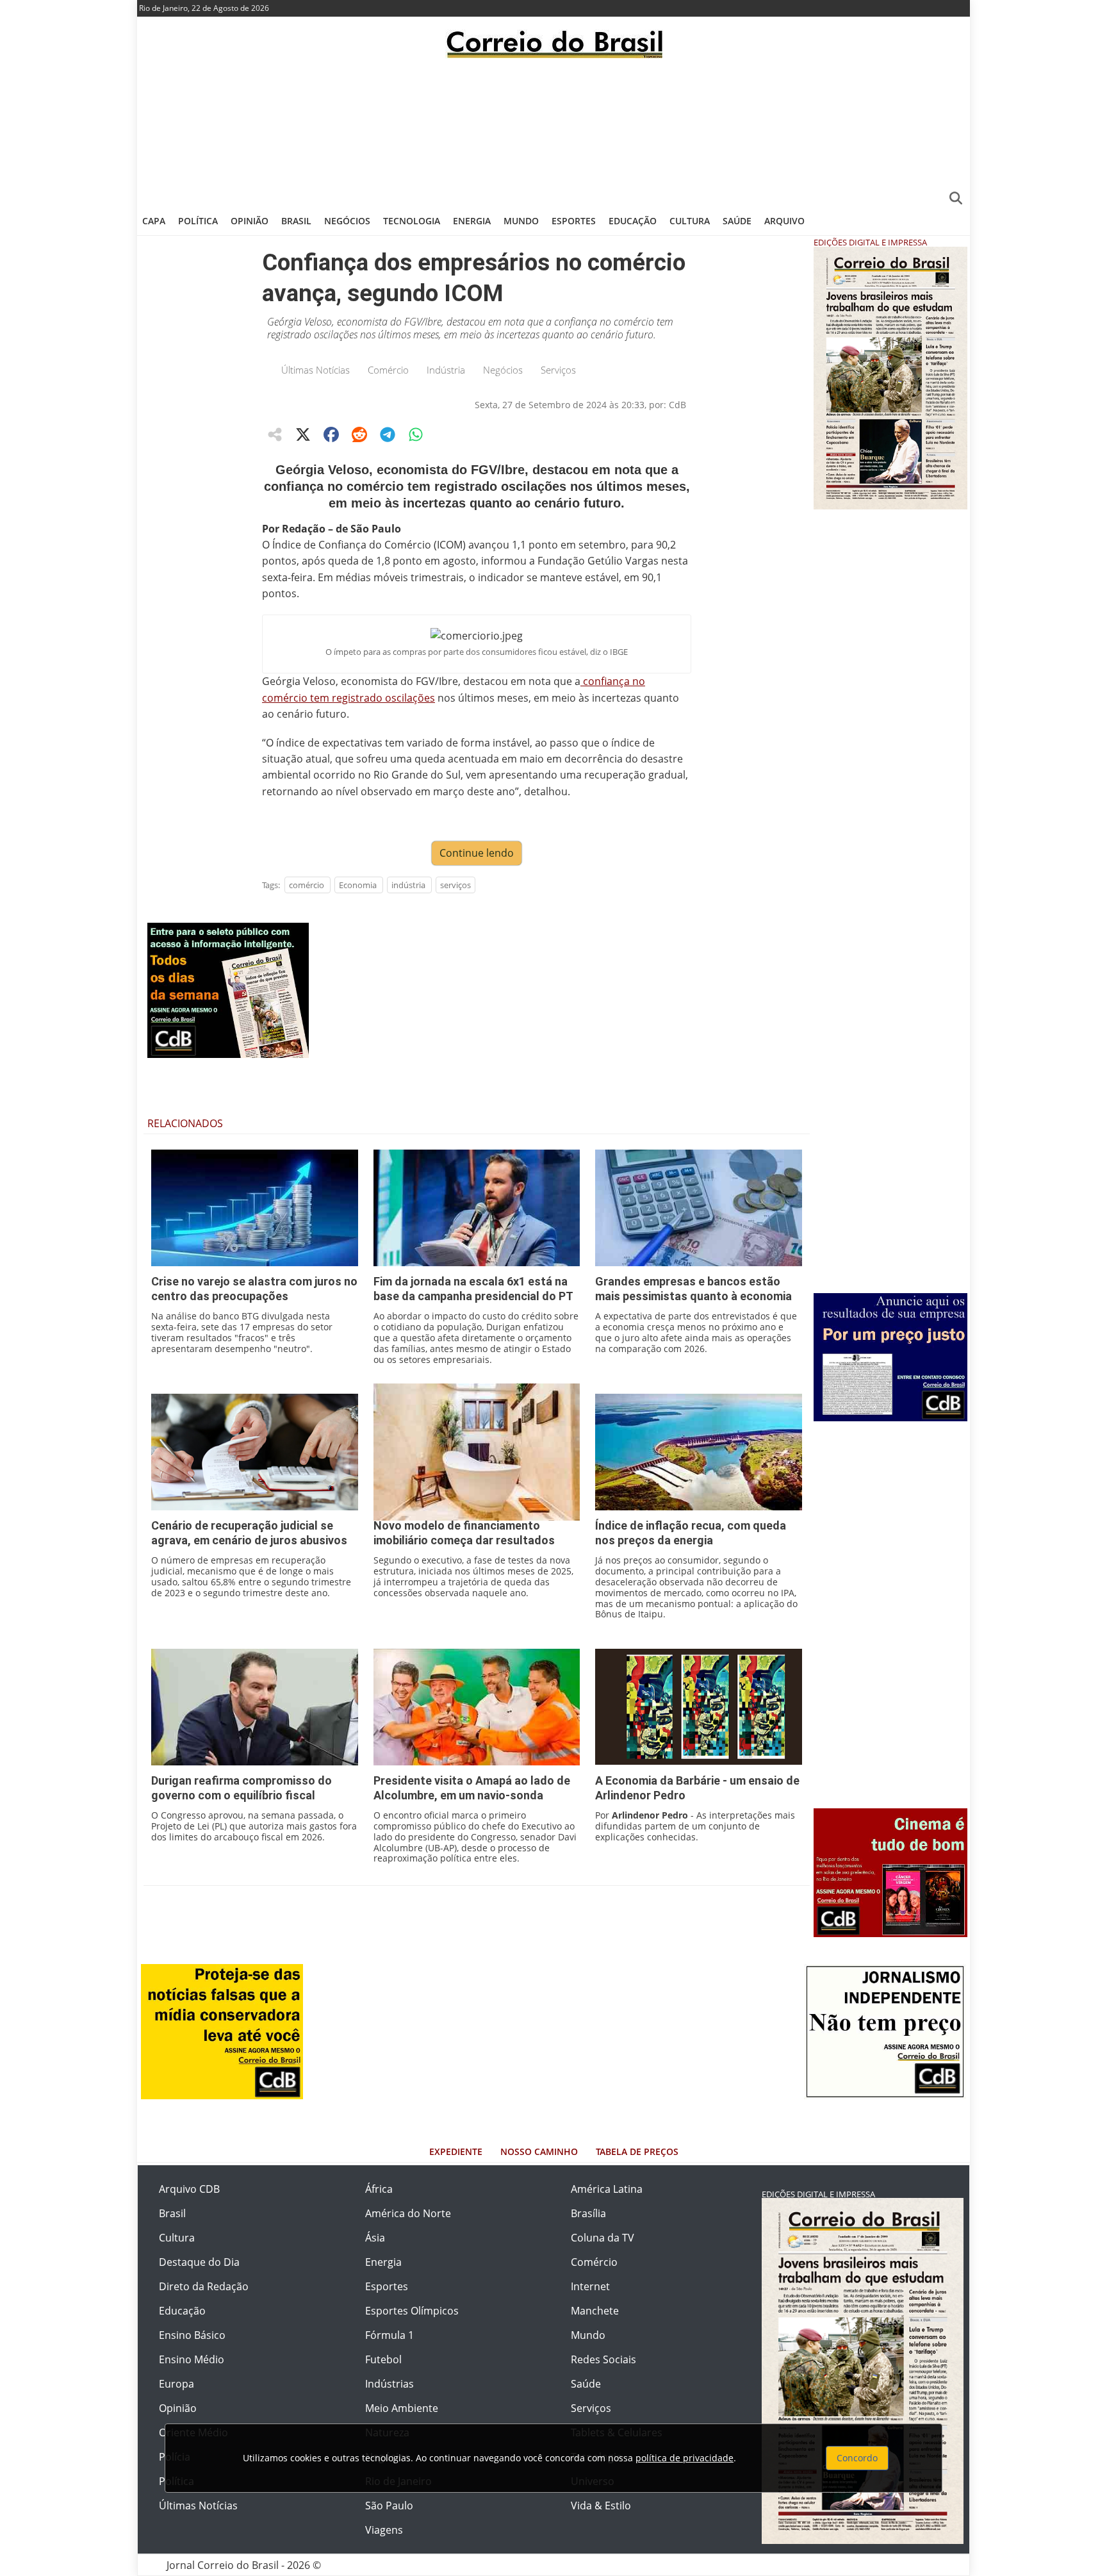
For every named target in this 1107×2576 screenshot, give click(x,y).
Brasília (588, 2213)
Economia (358, 885)
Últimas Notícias (316, 370)
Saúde (737, 221)
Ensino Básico (192, 2335)
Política (198, 221)
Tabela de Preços (637, 2151)
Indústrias (389, 2384)
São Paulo (389, 2506)
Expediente (456, 2151)
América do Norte (408, 2213)
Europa (176, 2384)
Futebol (383, 2359)
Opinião (250, 221)
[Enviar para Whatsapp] (416, 434)
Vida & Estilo (601, 2506)
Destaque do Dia (199, 2262)
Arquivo (784, 221)
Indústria (446, 370)
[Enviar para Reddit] (359, 434)
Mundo (521, 221)
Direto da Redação (204, 2286)
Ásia (375, 2238)
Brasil (296, 221)
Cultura (690, 221)
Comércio (388, 370)
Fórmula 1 (389, 2335)
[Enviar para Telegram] (388, 434)
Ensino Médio (192, 2359)
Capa (154, 221)
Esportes (574, 221)
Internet (590, 2286)
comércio (307, 885)
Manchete (595, 2311)
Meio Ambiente (402, 2408)
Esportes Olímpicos (412, 2311)
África (379, 2189)
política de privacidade (685, 2458)
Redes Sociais (603, 2359)
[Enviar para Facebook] (331, 434)
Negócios (347, 221)
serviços (455, 885)
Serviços (558, 370)
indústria (408, 885)
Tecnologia (412, 221)
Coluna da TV (603, 2238)
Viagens (384, 2530)
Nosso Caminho (539, 2151)
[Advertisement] (553, 131)
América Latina (607, 2189)
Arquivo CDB (189, 2189)
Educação (633, 221)
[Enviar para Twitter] (303, 434)
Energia (472, 221)
